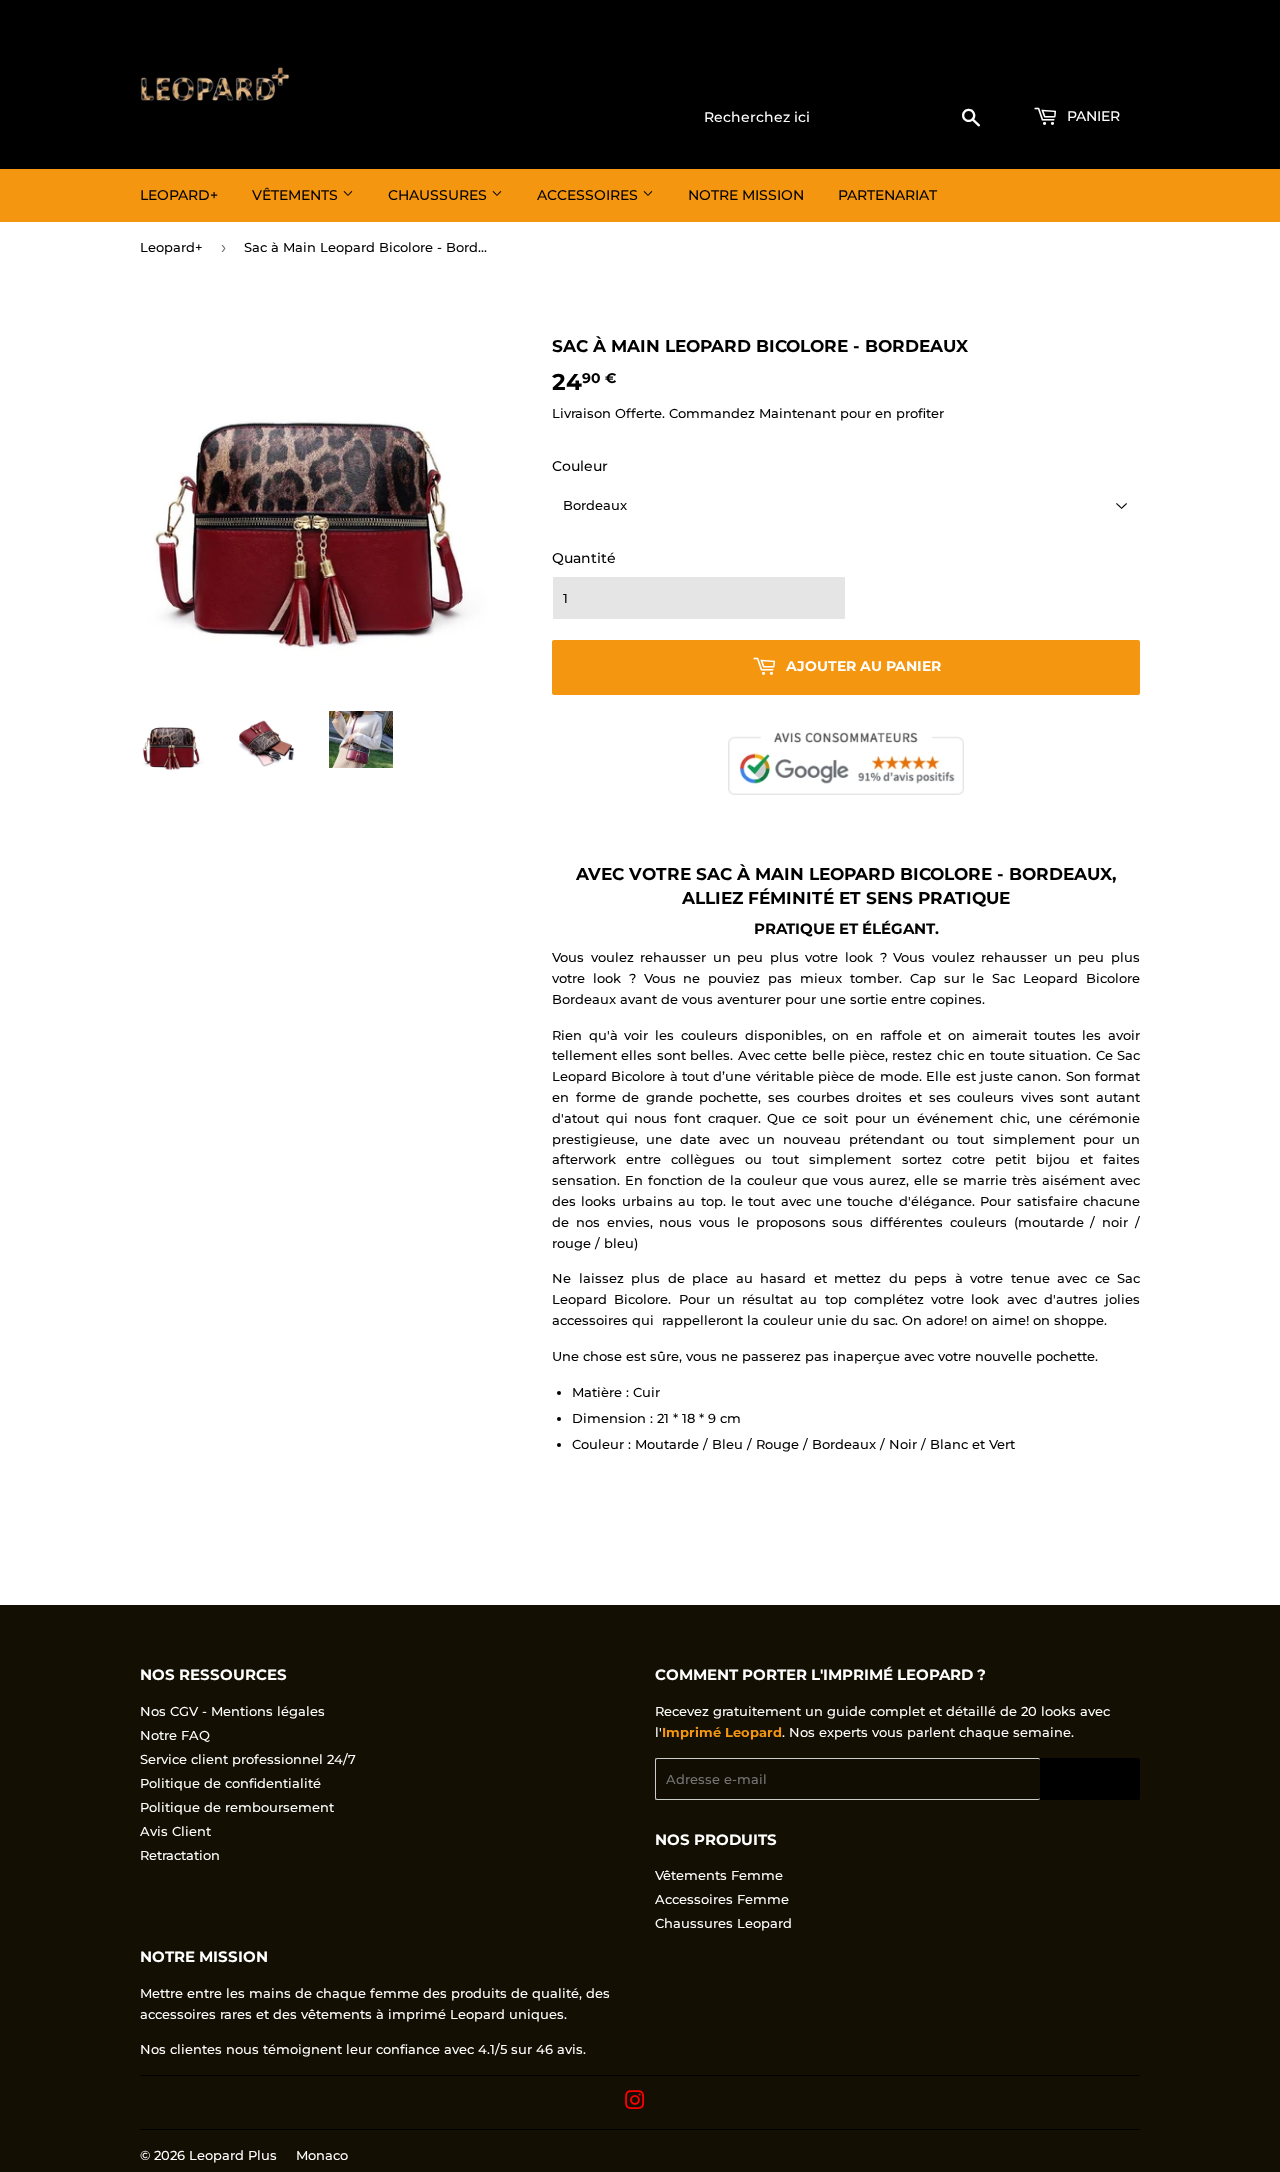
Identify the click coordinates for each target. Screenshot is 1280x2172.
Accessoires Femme (722, 1899)
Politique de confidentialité (230, 1783)
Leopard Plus (233, 2155)
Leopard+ (179, 195)
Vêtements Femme (719, 1875)
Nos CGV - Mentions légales (232, 1711)
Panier (1091, 116)
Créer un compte (1090, 71)
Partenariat (887, 195)
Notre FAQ (175, 1735)
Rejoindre (1090, 1779)
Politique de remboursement (237, 1807)
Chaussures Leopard (723, 1923)
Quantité (584, 558)
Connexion (978, 71)
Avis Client (175, 1831)
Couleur (580, 466)
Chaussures (439, 195)
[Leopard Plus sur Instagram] (635, 2103)
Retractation (180, 1855)
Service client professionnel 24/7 (248, 1759)
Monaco (322, 2155)
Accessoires (589, 195)
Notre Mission (746, 195)
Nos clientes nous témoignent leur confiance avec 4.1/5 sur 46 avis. (363, 2049)
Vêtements (297, 195)
